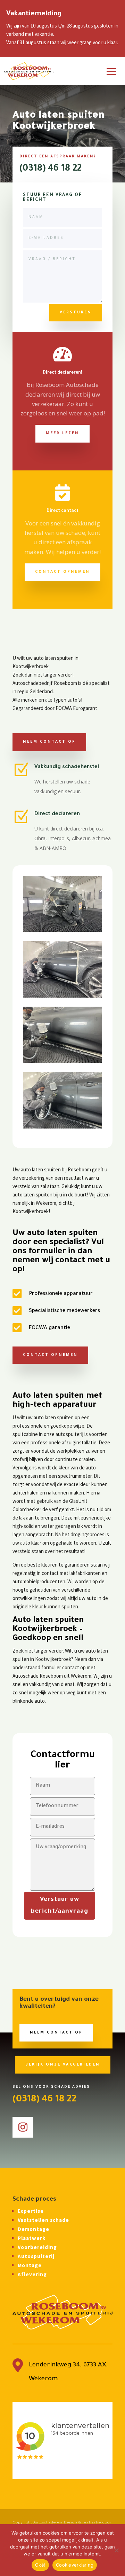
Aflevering (32, 2274)
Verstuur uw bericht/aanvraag (60, 1906)
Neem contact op (49, 742)
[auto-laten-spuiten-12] (62, 996)
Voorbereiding (37, 2247)
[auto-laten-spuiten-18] (62, 930)
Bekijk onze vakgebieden (63, 2065)
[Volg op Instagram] (23, 2127)
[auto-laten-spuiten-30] (62, 1061)
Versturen (76, 313)
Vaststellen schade (43, 2220)
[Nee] (116, 2550)
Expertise (31, 2211)
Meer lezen (62, 434)
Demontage (34, 2229)
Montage (30, 2265)
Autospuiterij (36, 2256)
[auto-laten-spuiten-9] (62, 1127)
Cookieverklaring (75, 2565)
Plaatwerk (32, 2238)
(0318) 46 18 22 (51, 169)
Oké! (40, 2565)
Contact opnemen (62, 572)
